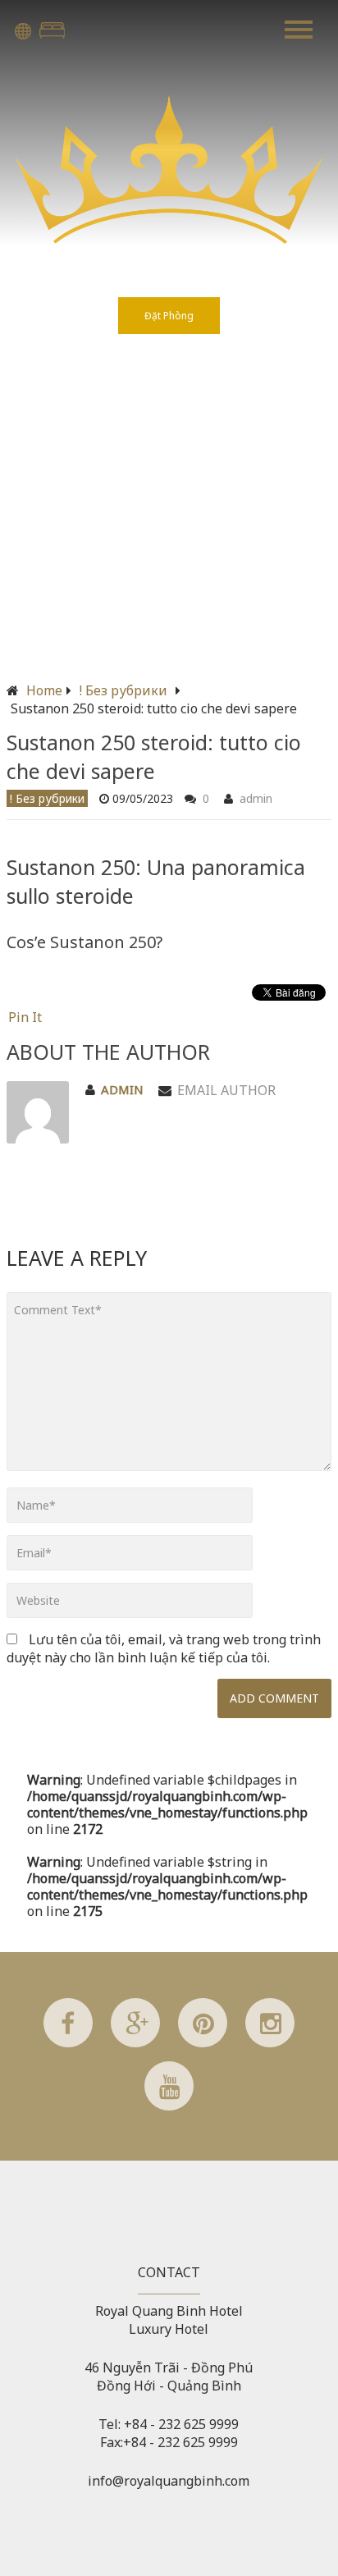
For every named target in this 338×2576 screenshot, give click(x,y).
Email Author (226, 1090)
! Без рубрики (123, 690)
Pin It (25, 1017)
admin (256, 798)
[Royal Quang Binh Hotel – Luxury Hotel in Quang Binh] (169, 239)
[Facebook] (68, 2042)
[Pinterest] (203, 2042)
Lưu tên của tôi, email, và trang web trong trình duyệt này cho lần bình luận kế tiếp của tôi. (164, 1648)
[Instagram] (270, 2042)
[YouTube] (169, 2106)
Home (44, 690)
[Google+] (135, 2042)
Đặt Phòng (52, 30)
